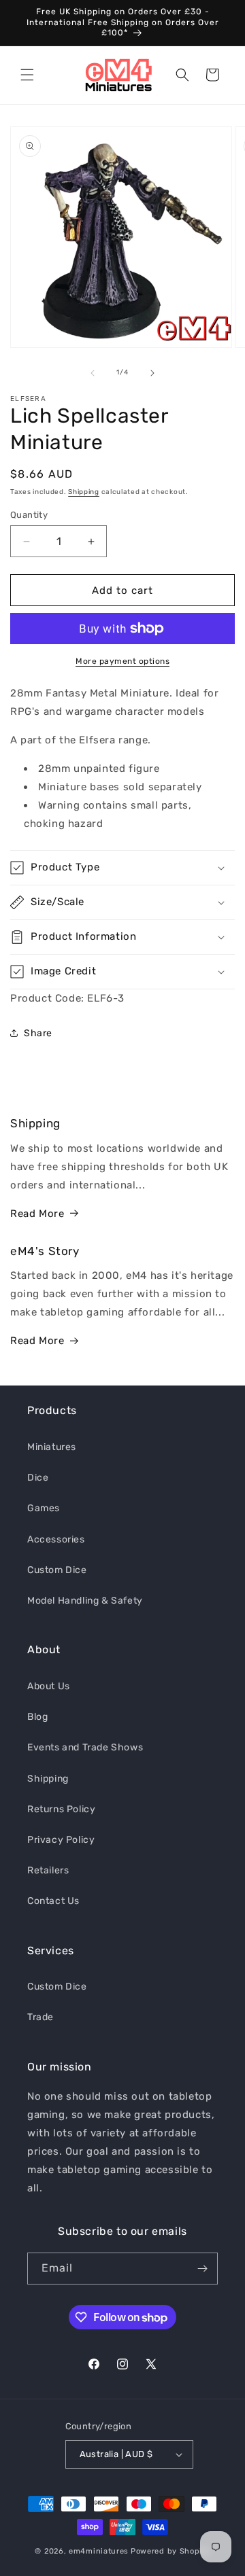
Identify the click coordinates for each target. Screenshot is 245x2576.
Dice (38, 1478)
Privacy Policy (61, 1840)
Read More (37, 1214)
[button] (27, 75)
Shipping (84, 492)
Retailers (48, 1870)
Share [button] (38, 1033)
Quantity (29, 515)
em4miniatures (99, 2551)
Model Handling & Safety (85, 1601)
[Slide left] (93, 373)
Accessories (56, 1539)
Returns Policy (61, 1809)
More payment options (122, 661)
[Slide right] (152, 373)
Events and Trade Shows (85, 1747)
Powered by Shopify (170, 2551)
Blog (37, 1717)
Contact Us (53, 1901)
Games (44, 1508)
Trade (40, 2017)
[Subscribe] (202, 2269)
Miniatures (52, 1447)
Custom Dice (57, 1570)
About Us (49, 1686)
